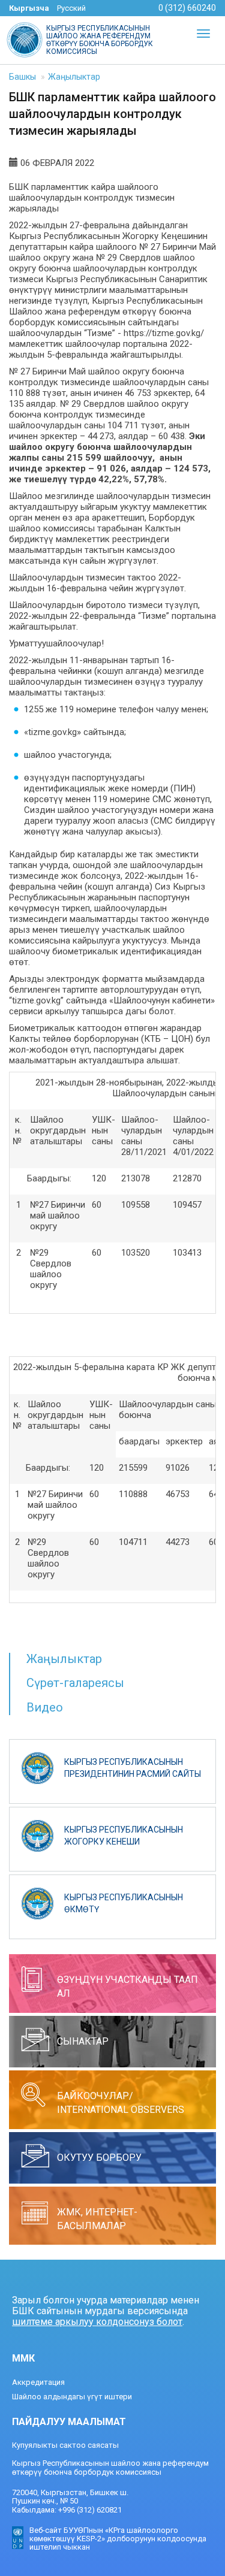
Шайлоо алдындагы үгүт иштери (72, 2397)
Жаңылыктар (74, 77)
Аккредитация (38, 2382)
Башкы (22, 77)
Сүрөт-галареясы (75, 1683)
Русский (71, 8)
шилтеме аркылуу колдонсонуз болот (97, 2322)
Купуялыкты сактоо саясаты (65, 2445)
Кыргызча (29, 8)
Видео (45, 1707)
